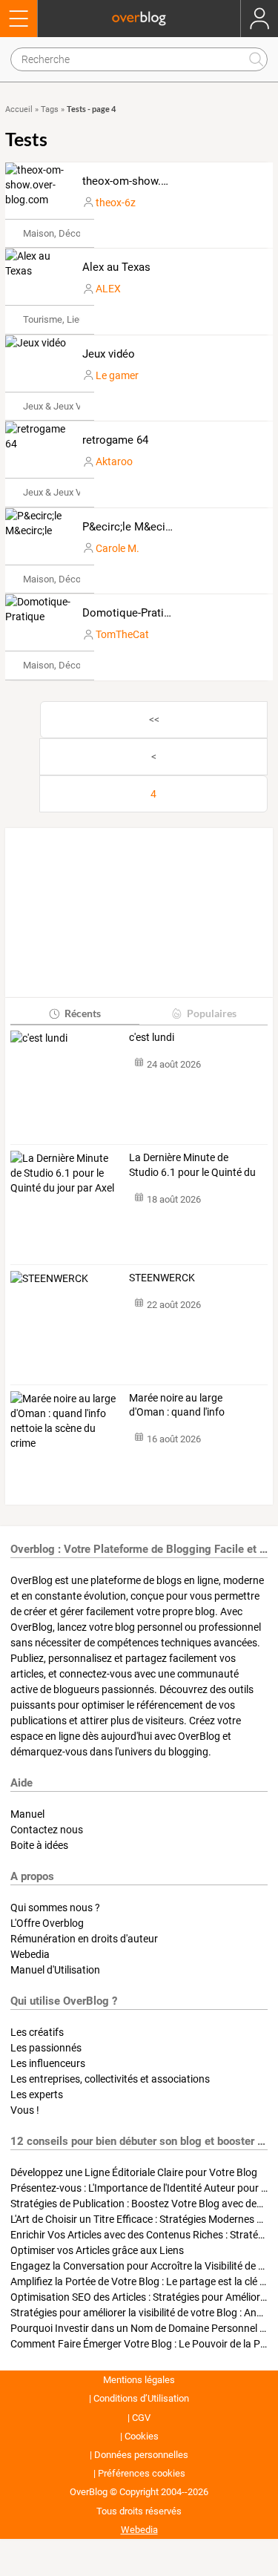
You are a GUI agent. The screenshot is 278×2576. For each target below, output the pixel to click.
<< (154, 720)
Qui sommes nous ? (55, 1908)
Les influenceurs (48, 2063)
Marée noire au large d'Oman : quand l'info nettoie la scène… (177, 1406)
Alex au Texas (116, 267)
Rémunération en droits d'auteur (84, 1939)
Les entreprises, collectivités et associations (110, 2079)
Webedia (30, 1954)
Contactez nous (47, 1830)
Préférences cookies (142, 2473)
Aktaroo (114, 461)
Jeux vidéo (109, 354)
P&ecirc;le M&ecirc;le (134, 527)
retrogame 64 (115, 440)
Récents (83, 1013)
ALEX (108, 289)
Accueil (19, 109)
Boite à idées (39, 1845)
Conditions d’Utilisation (141, 2398)
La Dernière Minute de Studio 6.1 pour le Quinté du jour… (192, 1166)
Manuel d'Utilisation (55, 1970)
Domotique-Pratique (132, 613)
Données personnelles (141, 2455)
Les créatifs (37, 2032)
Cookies (142, 2436)
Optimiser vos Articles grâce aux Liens (97, 2250)
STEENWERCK (162, 1278)
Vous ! (25, 2110)
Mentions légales (139, 2380)
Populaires (212, 1013)
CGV (141, 2418)
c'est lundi (152, 1037)
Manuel (27, 1814)
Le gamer (117, 375)
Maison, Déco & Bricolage (77, 233)
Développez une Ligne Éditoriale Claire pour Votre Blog (134, 2172)
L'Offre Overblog (47, 1923)
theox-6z (116, 203)
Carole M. (118, 548)
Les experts (37, 2094)
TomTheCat (122, 634)
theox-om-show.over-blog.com (157, 181)
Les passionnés (46, 2048)
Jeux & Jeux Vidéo (61, 406)
